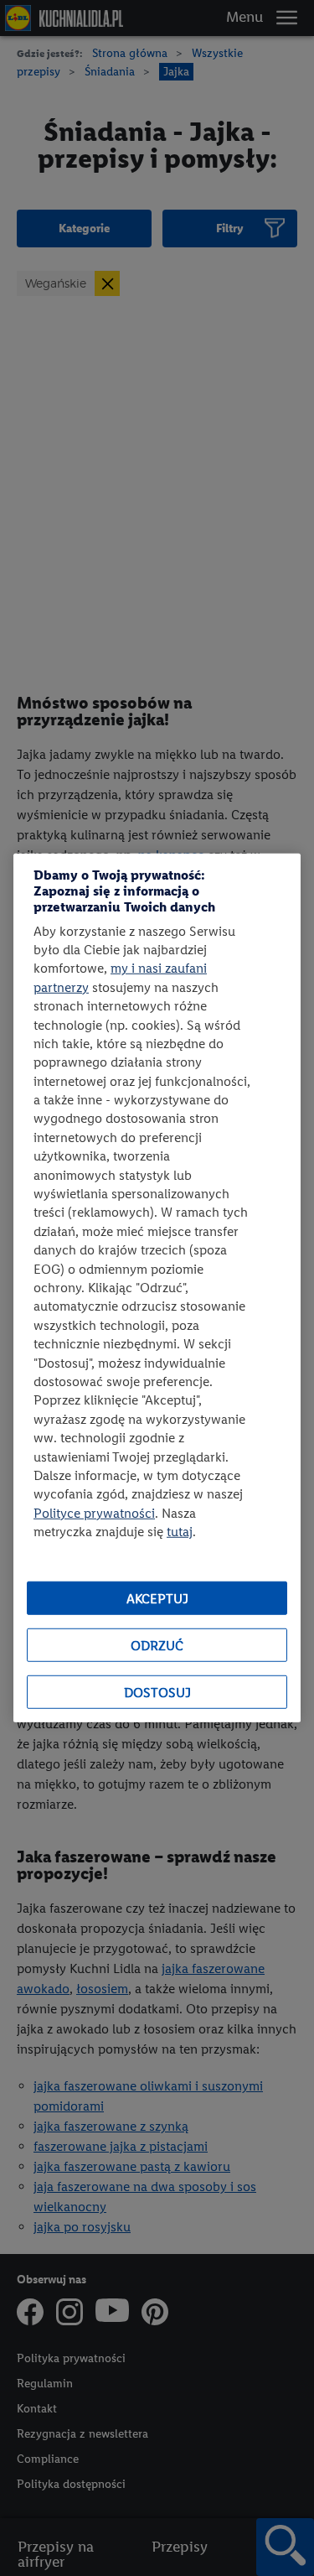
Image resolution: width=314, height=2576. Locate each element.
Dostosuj (157, 1693)
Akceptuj (157, 1599)
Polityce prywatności (94, 1512)
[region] (157, 1288)
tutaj (180, 1532)
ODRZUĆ (157, 1646)
